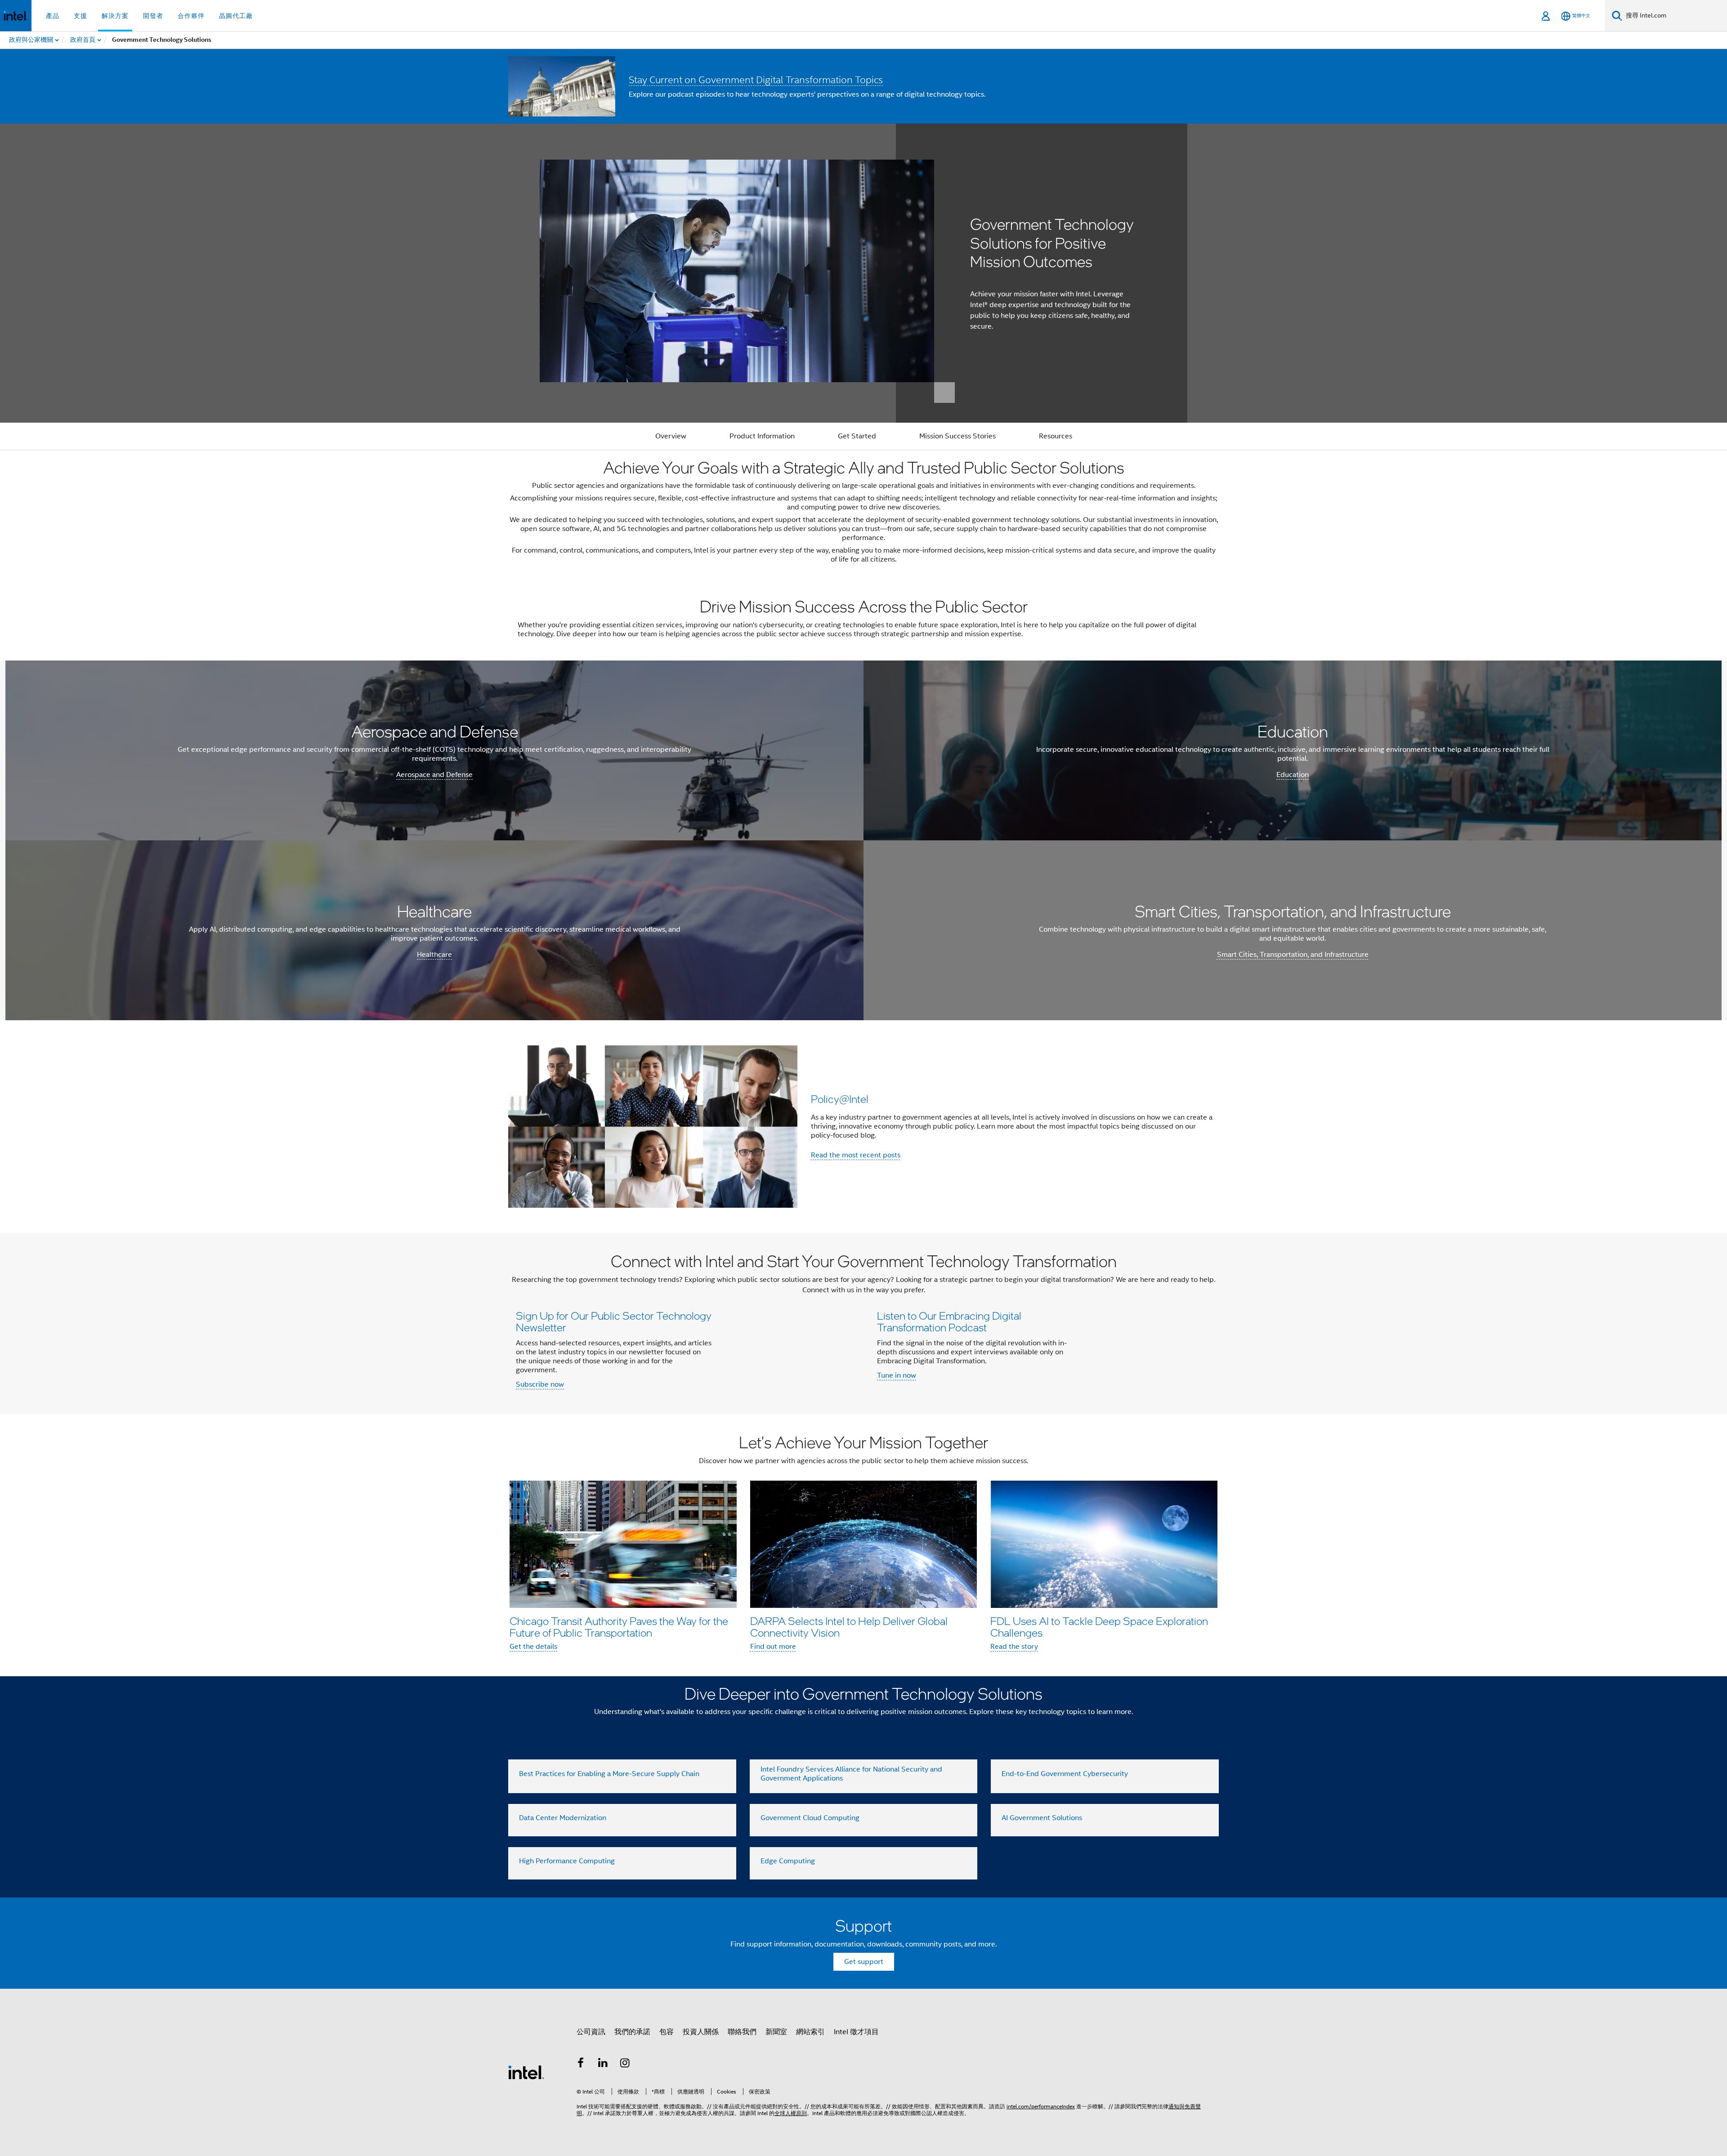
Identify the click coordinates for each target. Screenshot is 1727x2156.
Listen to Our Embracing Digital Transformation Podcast (949, 1321)
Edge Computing (788, 1861)
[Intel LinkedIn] (603, 2064)
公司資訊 (591, 2032)
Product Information (762, 436)
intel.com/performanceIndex (1041, 2106)
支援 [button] (81, 16)
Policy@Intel (840, 1099)
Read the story (1014, 1647)
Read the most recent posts (856, 1155)
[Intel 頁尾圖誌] (526, 2072)
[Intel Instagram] (625, 2064)
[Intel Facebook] (581, 2064)
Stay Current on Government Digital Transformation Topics (756, 80)
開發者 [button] (153, 16)
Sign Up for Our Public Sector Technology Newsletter (614, 1321)
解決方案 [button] (115, 16)
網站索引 (810, 2032)
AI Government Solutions (1042, 1818)
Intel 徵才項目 (856, 2032)
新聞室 (776, 2032)
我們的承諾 (632, 2032)
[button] (863, 1127)
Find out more (773, 1647)
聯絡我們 (742, 2032)
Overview (671, 436)
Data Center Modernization (563, 1818)
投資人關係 (701, 2032)
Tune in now (897, 1375)
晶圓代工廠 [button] (236, 16)
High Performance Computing (567, 1861)
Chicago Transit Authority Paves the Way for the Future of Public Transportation (619, 1627)
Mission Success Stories (957, 436)
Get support (864, 1962)
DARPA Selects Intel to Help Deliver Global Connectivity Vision (849, 1627)
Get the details (533, 1647)
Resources (1056, 436)
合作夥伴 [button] (191, 16)
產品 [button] (53, 16)
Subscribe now (540, 1384)
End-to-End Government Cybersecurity (1065, 1774)
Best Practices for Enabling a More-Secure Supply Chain (609, 1774)
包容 (667, 2032)
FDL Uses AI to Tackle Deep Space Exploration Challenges (1099, 1627)
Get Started (857, 436)
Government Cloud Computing (810, 1818)
